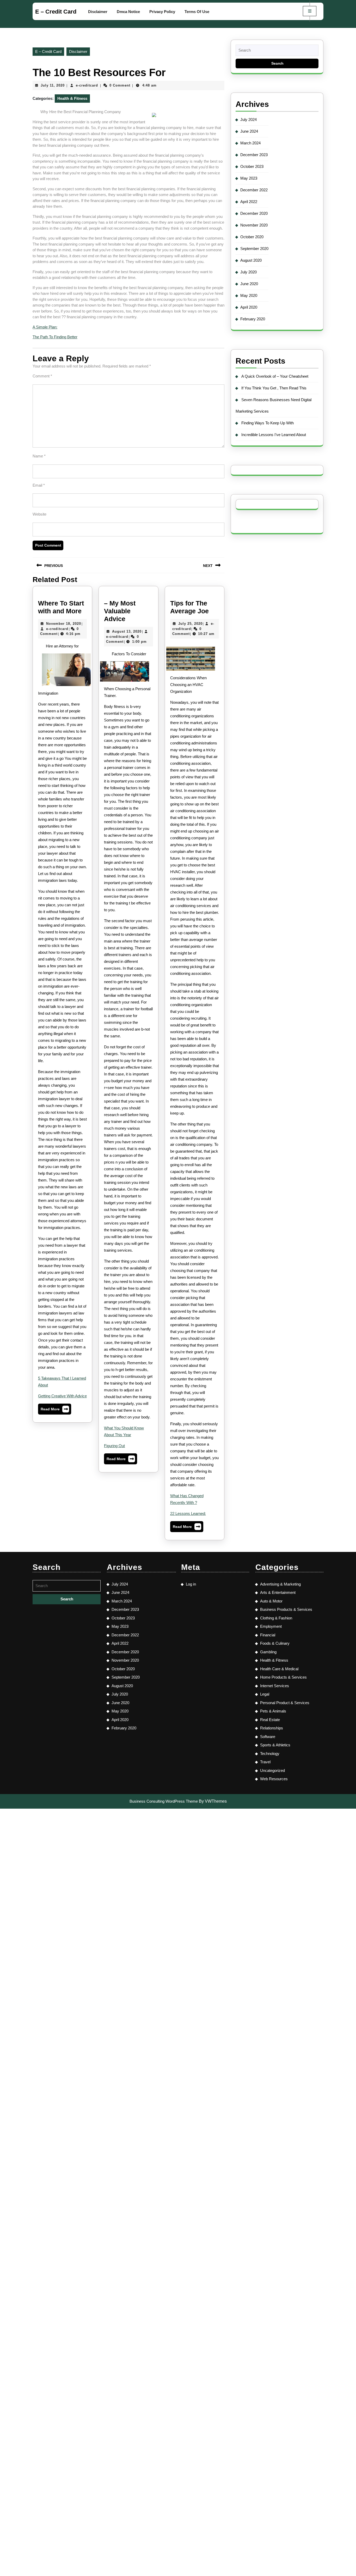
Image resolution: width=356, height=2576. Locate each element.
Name (39, 456)
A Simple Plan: (45, 327)
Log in (191, 1584)
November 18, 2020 (64, 624)
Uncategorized (272, 1770)
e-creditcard (87, 85)
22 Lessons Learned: (188, 1513)
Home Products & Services (283, 1677)
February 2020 (253, 319)
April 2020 (249, 307)
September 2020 (254, 249)
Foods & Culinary (275, 1643)
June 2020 (249, 284)
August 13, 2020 (127, 631)
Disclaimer (98, 12)
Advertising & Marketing (280, 1584)
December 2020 (254, 213)
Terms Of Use (197, 12)
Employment (271, 1626)
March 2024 (250, 143)
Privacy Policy (162, 12)
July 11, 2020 (53, 85)
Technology (270, 1754)
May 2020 (249, 295)
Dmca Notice (128, 12)
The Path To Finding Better (55, 337)
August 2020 (251, 260)
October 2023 (252, 166)
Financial (268, 1635)
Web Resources (274, 1779)
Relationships (272, 1728)
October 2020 (252, 237)
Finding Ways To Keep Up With (268, 423)
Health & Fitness (72, 98)
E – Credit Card (56, 12)
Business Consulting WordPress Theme (164, 1801)
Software (268, 1737)
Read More (55, 1410)
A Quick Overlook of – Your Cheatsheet (275, 376)
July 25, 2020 (190, 624)
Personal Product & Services (285, 1703)
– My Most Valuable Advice (120, 611)
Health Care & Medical (279, 1669)
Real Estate (270, 1720)
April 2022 (249, 202)
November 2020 (254, 225)
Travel (265, 1762)
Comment (42, 376)
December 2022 (254, 190)
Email (39, 485)
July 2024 (248, 120)
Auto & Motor (271, 1601)
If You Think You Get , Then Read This (274, 388)
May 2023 (249, 178)
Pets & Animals (273, 1711)
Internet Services (275, 1686)
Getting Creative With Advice (62, 1396)
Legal (265, 1694)
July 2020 (248, 272)
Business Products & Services (286, 1609)
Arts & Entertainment (278, 1592)
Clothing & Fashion (276, 1618)
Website (39, 514)
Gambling (268, 1652)
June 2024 (249, 131)
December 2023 (254, 155)
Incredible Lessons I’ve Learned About (274, 435)
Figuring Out (114, 1446)
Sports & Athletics (275, 1745)
